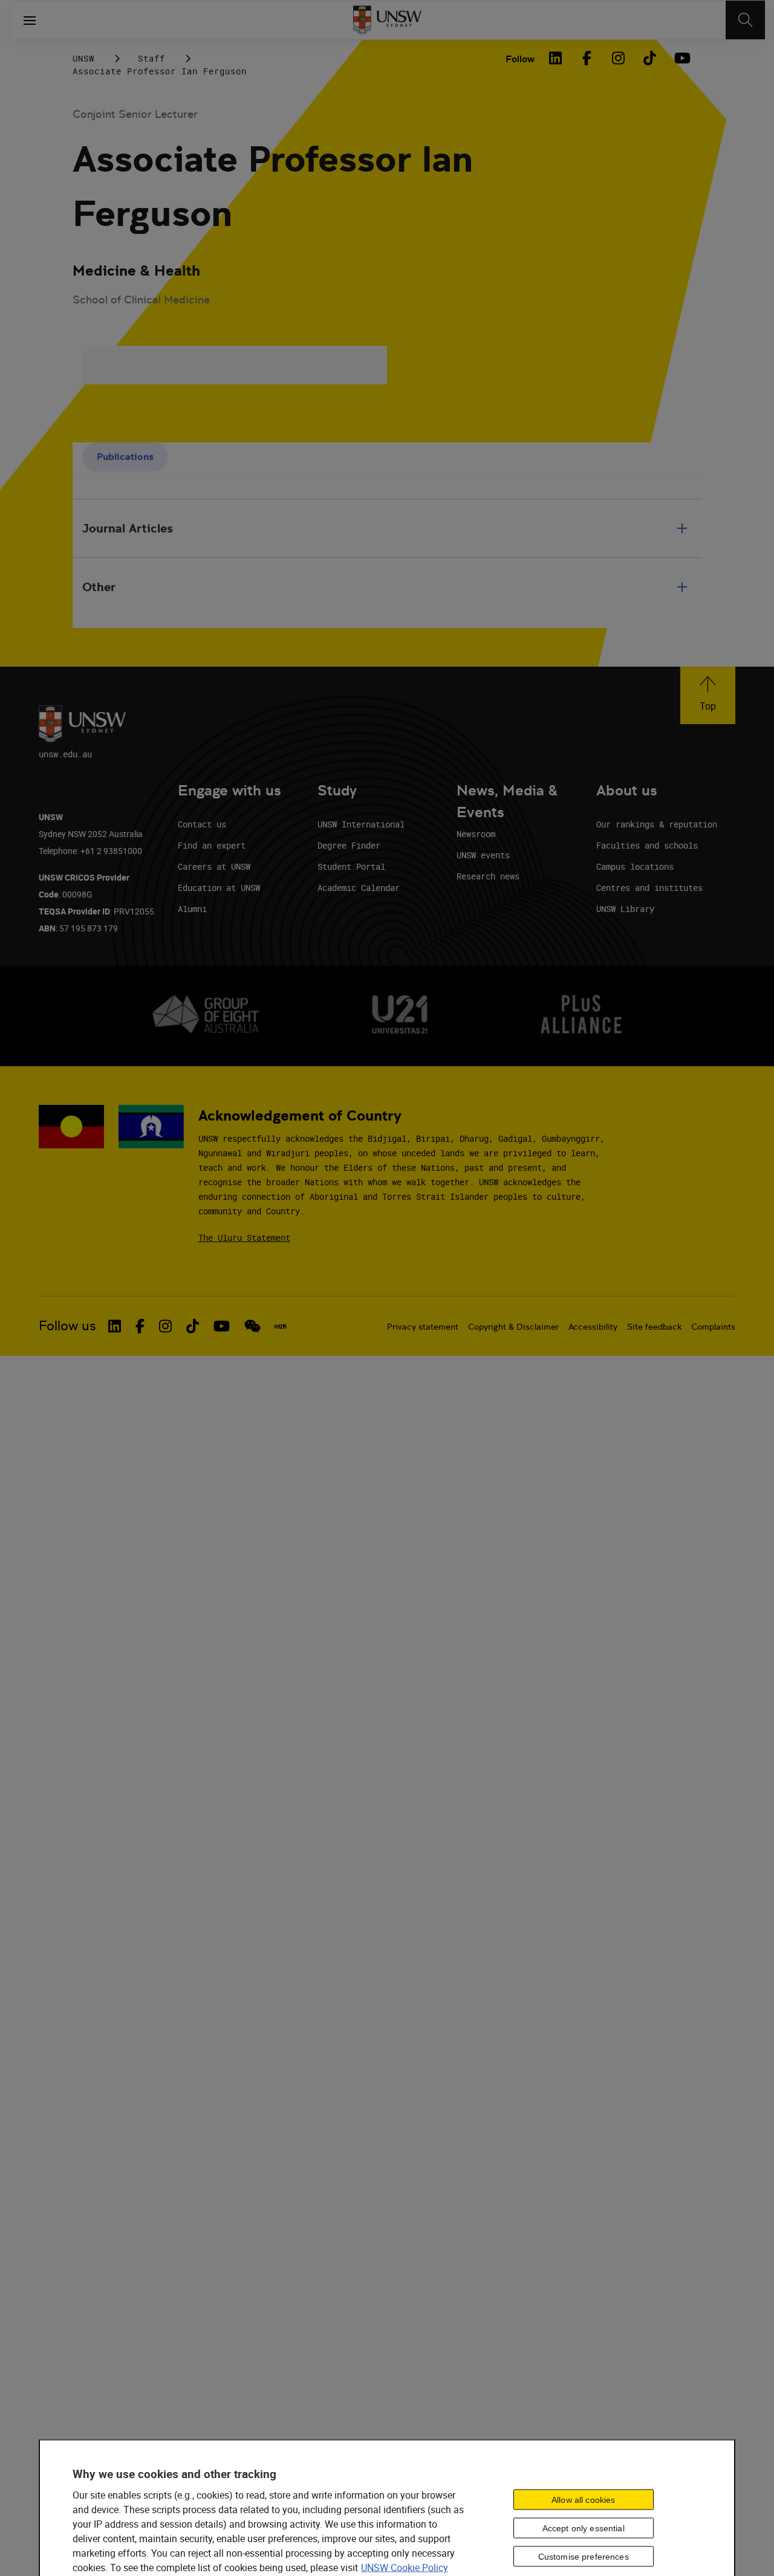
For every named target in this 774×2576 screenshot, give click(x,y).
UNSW (83, 58)
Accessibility (593, 1327)
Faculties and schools (647, 845)
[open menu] (30, 20)
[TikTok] (649, 58)
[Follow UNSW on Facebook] (140, 1326)
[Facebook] (587, 58)
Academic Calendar (359, 888)
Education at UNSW (219, 888)
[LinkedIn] (555, 58)
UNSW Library (625, 909)
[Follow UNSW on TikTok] (193, 1326)
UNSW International (361, 824)
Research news (488, 876)
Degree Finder (349, 845)
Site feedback (654, 1327)
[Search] (745, 20)
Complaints (713, 1327)
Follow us (67, 1326)
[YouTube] (681, 58)
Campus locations (635, 866)
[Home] (387, 20)
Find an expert (212, 845)
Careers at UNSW (214, 866)
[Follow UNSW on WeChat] (252, 1326)
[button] (708, 695)
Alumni (192, 909)
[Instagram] (618, 58)
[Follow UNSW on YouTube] (222, 1326)
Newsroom (476, 834)
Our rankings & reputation (657, 824)
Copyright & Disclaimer (513, 1327)
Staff (151, 58)
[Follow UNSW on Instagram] (165, 1326)
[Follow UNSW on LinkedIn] (115, 1326)
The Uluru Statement (244, 1238)
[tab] (125, 457)
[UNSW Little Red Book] (280, 1326)
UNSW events (483, 855)
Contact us (202, 824)
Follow (520, 59)
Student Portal (351, 866)
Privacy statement (423, 1327)
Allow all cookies (583, 2499)
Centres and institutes (649, 888)
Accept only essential (584, 2528)
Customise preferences (584, 2556)
